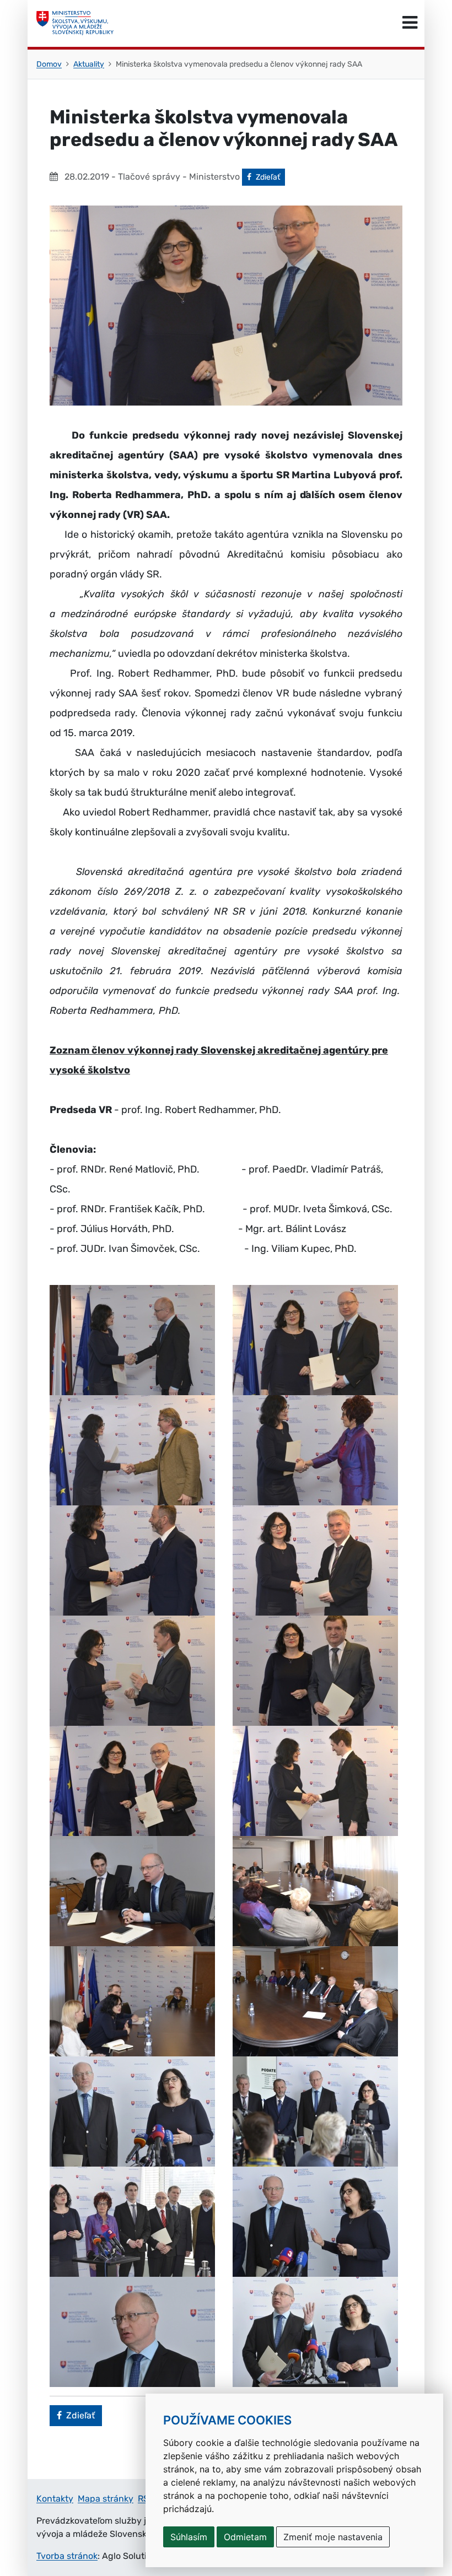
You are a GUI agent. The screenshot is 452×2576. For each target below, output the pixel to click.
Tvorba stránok (67, 2556)
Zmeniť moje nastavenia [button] (333, 2537)
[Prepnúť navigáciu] (410, 23)
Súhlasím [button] (189, 2537)
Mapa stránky (106, 2499)
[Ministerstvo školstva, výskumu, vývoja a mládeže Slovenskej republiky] (75, 23)
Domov (49, 64)
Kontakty (55, 2499)
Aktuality (89, 64)
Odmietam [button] (245, 2537)
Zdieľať (270, 177)
